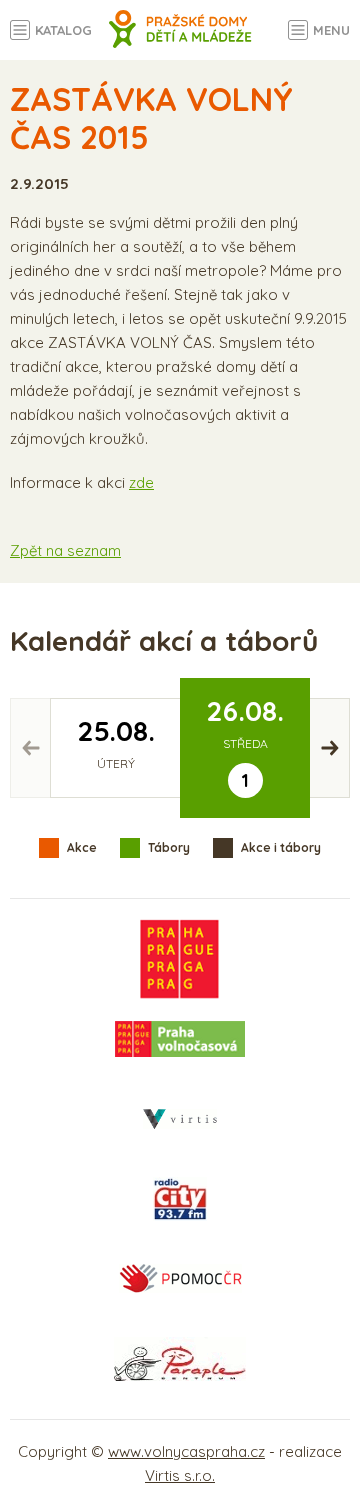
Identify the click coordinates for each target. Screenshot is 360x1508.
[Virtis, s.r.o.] (180, 1119)
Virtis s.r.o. (180, 1475)
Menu (331, 30)
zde (141, 482)
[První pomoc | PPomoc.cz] (180, 1279)
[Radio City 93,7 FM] (180, 1199)
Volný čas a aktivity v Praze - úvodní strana (180, 40)
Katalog (63, 30)
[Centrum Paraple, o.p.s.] (180, 1359)
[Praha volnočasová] (180, 1039)
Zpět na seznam (65, 550)
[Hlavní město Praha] (180, 959)
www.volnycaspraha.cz (186, 1451)
